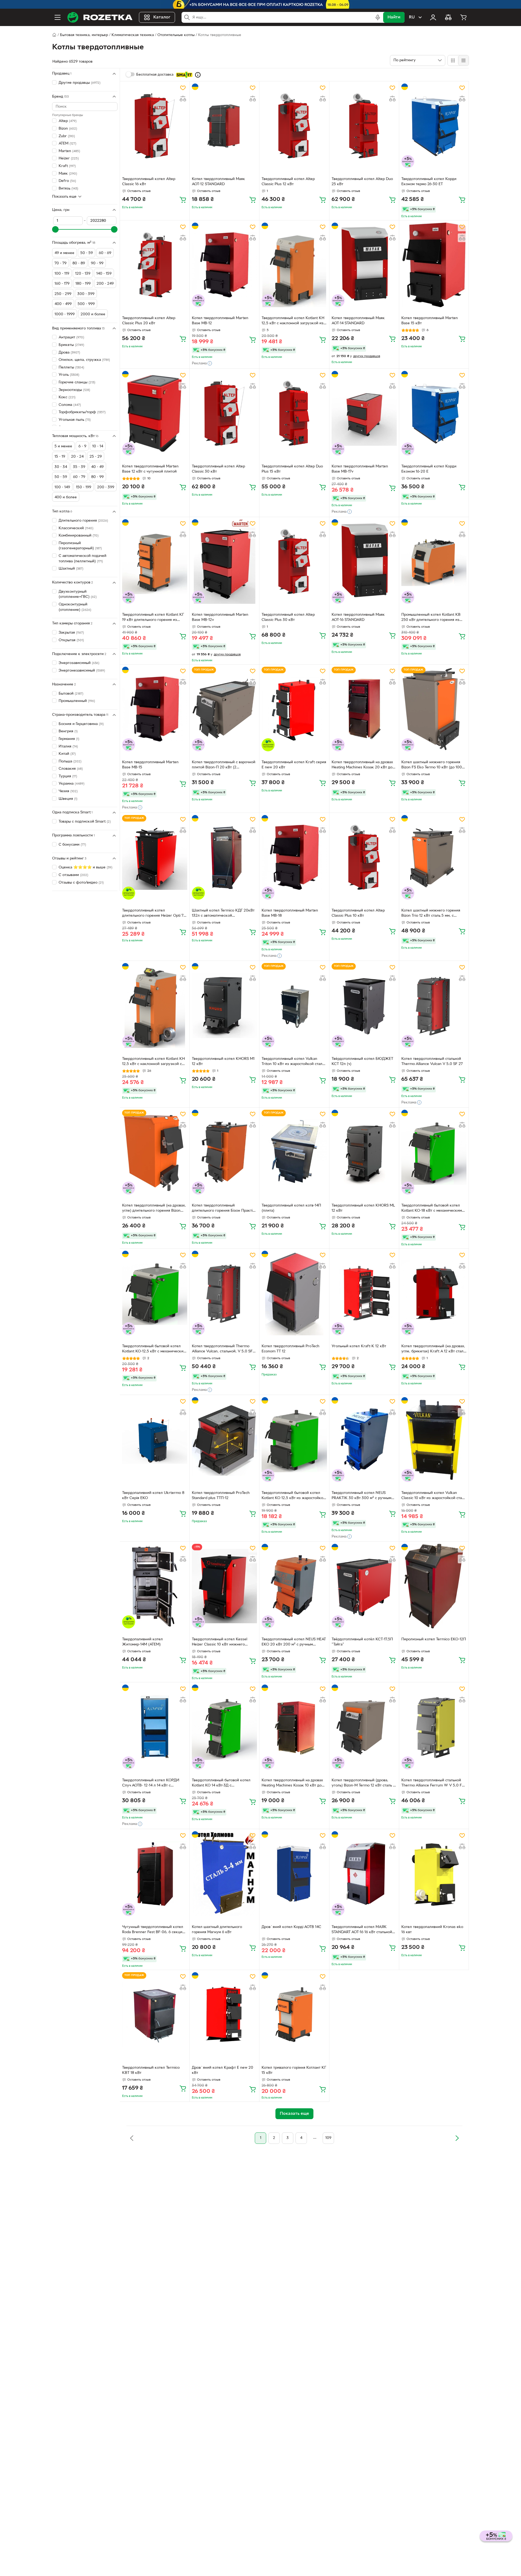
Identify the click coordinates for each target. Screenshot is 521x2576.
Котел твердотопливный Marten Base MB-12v (220, 617)
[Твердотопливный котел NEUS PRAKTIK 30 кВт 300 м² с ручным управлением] (364, 1439)
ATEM (67, 144)
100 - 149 (62, 487)
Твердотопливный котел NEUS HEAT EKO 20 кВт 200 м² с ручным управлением (294, 1643)
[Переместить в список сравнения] (183, 99)
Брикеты (71, 345)
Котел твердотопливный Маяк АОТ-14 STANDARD (358, 321)
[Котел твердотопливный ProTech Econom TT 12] (294, 1293)
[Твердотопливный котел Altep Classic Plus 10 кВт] (364, 857)
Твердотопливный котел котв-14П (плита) (291, 1208)
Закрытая (71, 633)
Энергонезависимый (82, 671)
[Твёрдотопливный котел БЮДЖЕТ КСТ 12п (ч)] (364, 1005)
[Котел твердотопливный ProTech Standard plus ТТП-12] (224, 1439)
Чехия (68, 791)
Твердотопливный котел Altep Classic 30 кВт (218, 469)
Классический (76, 528)
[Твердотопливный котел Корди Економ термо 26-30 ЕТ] (434, 126)
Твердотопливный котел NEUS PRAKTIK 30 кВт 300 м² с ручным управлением (361, 1496)
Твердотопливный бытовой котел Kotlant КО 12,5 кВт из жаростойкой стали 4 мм (293, 1496)
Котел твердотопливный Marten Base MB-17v (360, 469)
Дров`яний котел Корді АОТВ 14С (291, 1927)
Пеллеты (71, 368)
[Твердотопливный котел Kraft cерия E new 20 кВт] (294, 709)
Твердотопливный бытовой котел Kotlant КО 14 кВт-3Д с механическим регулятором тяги (221, 1783)
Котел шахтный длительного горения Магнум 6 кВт (217, 1930)
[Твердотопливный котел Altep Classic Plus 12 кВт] (294, 126)
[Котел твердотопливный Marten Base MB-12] (224, 265)
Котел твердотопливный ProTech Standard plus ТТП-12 (221, 1496)
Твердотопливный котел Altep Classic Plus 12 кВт (288, 182)
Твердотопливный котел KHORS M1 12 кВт (223, 1061)
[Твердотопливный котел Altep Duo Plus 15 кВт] (294, 413)
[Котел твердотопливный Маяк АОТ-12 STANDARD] (224, 126)
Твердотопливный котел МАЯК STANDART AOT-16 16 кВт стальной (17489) (362, 1930)
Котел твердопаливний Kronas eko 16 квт (432, 1930)
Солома (70, 405)
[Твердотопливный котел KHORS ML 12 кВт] (364, 1152)
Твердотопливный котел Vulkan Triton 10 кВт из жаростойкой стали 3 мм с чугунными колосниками (293, 1062)
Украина (72, 784)
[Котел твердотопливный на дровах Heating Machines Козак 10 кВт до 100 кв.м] (294, 1727)
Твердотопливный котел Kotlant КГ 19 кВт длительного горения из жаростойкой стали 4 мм (153, 618)
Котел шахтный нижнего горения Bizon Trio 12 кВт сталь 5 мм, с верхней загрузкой (431, 914)
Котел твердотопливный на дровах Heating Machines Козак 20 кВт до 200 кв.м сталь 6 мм (362, 765)
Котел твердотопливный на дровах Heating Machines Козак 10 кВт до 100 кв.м (292, 1783)
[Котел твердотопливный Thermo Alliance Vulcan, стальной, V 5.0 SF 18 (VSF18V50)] (224, 1293)
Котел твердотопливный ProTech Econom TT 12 (290, 1349)
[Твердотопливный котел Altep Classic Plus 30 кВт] (294, 562)
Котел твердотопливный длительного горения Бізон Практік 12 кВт (223, 1209)
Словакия (71, 769)
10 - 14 (98, 446)
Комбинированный (79, 536)
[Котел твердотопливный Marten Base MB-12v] (224, 562)
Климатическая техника (133, 35)
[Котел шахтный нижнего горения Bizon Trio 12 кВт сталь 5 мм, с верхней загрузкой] (434, 857)
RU (412, 17)
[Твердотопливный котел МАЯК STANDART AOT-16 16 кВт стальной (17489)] (364, 1874)
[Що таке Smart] (198, 75)
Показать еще (64, 196)
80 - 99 (97, 477)
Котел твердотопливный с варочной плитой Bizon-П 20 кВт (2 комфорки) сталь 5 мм (224, 765)
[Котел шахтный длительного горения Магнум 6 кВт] (224, 1874)
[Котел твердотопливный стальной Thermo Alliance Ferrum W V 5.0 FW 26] (434, 1727)
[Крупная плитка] (453, 60)
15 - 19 (60, 457)
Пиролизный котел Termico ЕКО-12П (434, 1639)
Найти (394, 17)
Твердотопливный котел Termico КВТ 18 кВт (151, 2070)
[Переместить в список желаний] (183, 88)
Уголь (69, 375)
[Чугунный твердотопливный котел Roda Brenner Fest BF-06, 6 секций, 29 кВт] (155, 1874)
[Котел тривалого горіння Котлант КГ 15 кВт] (294, 2014)
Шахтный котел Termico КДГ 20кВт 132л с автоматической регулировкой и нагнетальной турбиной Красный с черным (223, 914)
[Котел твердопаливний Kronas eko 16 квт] (434, 1874)
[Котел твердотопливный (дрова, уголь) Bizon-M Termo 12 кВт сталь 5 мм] (364, 1727)
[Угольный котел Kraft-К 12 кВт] (364, 1293)
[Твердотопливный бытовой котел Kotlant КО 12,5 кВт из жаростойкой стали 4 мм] (294, 1439)
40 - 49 (97, 467)
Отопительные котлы (176, 35)
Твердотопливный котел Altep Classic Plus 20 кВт (149, 321)
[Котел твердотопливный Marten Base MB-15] (155, 709)
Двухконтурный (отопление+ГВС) (78, 594)
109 (328, 2138)
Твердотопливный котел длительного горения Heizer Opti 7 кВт (153, 914)
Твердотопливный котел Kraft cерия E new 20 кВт (294, 765)
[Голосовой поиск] (378, 17)
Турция (68, 776)
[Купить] (183, 200)
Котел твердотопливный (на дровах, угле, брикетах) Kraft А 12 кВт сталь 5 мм (433, 1349)
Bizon (68, 129)
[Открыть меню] (58, 17)
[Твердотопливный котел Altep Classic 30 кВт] (224, 413)
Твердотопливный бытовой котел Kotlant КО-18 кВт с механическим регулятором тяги (432, 1209)
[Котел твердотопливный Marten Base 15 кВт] (434, 265)
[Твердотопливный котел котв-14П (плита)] (294, 1152)
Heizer (69, 158)
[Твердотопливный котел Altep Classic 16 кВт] (155, 126)
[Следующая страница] (457, 2138)
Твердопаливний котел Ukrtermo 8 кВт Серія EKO (153, 1496)
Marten (69, 151)
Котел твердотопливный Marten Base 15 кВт (430, 321)
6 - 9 (82, 446)
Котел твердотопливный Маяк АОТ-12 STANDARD (218, 182)
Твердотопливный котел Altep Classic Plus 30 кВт (288, 617)
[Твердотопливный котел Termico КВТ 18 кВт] (155, 2014)
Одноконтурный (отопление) (75, 607)
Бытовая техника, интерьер (84, 35)
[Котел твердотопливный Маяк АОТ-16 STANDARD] (364, 562)
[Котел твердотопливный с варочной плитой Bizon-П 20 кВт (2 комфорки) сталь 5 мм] (224, 709)
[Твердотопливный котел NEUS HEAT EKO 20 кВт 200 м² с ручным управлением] (294, 1586)
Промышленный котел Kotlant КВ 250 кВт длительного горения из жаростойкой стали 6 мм (431, 618)
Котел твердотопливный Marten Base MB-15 (150, 765)
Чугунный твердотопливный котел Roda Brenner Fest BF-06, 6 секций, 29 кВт (154, 1930)
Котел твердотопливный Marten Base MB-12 (220, 321)
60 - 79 (79, 477)
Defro (67, 181)
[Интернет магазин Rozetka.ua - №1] (100, 17)
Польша (70, 761)
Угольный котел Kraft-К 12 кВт (359, 1346)
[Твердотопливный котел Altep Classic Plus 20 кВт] (155, 265)
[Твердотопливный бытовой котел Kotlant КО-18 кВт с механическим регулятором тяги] (434, 1152)
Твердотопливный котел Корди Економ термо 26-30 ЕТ (429, 182)
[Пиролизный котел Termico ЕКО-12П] (434, 1586)
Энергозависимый (79, 663)
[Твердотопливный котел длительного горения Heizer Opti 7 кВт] (155, 857)
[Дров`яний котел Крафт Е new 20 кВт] (224, 2014)
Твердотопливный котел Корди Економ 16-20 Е (429, 469)
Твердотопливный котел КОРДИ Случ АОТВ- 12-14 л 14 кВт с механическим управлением (151, 1783)
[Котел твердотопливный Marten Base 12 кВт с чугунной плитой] (155, 413)
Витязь (68, 189)
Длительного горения (83, 521)
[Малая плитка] (463, 60)
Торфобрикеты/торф (82, 412)
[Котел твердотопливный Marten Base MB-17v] (364, 413)
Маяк (68, 173)
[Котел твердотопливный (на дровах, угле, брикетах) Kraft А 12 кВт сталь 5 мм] (434, 1293)
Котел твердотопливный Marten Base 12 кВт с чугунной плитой (150, 469)
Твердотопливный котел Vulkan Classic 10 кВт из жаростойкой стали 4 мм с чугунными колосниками (434, 1496)
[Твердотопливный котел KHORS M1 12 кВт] (224, 1005)
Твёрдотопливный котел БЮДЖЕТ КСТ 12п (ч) (362, 1061)
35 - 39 (79, 467)
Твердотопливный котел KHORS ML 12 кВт (363, 1208)
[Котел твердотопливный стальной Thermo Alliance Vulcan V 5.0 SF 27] (434, 1005)
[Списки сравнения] (448, 17)
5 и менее (63, 446)
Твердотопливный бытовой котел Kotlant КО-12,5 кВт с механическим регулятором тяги (154, 1349)
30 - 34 (61, 467)
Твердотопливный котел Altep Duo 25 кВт (362, 182)
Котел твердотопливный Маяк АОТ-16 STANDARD (358, 617)
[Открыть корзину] (463, 17)
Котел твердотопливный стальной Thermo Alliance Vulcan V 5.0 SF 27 (432, 1061)
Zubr (67, 136)
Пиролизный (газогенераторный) (80, 546)
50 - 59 (61, 477)
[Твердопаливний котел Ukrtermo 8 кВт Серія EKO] (155, 1439)
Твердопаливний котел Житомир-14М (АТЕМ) (142, 1642)
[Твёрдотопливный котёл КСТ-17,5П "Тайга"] (364, 1586)
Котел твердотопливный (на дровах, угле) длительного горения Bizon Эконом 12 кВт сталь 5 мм (154, 1209)
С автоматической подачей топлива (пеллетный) (82, 559)
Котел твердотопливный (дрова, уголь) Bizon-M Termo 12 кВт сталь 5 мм (363, 1783)
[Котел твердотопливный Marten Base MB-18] (294, 857)
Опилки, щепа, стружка (84, 360)
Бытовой (71, 693)
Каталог (162, 17)
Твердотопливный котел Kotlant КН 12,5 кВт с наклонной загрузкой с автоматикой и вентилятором (153, 1062)
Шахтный (71, 569)
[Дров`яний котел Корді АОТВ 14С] (294, 1874)
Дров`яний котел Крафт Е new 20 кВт (223, 2070)
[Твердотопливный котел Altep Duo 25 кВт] (364, 126)
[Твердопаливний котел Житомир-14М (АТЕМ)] (155, 1586)
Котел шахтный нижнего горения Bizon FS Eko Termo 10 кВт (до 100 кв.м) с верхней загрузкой (432, 765)
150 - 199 (84, 487)
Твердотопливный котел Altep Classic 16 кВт (149, 182)
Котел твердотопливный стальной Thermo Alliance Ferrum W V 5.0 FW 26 (434, 1783)
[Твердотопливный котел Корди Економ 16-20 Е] (434, 413)
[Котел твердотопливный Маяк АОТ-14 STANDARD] (364, 265)
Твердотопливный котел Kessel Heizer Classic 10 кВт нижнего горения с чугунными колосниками (223, 1643)
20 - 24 (77, 457)
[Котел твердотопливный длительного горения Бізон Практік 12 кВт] (224, 1152)
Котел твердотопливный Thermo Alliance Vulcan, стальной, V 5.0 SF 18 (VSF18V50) (222, 1349)
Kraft (67, 166)
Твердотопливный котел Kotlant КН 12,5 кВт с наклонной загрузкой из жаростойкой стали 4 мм (293, 321)
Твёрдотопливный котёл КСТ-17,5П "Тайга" (362, 1642)
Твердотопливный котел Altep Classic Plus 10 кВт (358, 913)
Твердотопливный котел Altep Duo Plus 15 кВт (292, 469)
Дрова (69, 352)
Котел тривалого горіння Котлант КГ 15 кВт (294, 2070)
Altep (68, 121)
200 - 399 (106, 487)
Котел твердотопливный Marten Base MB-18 (290, 913)
